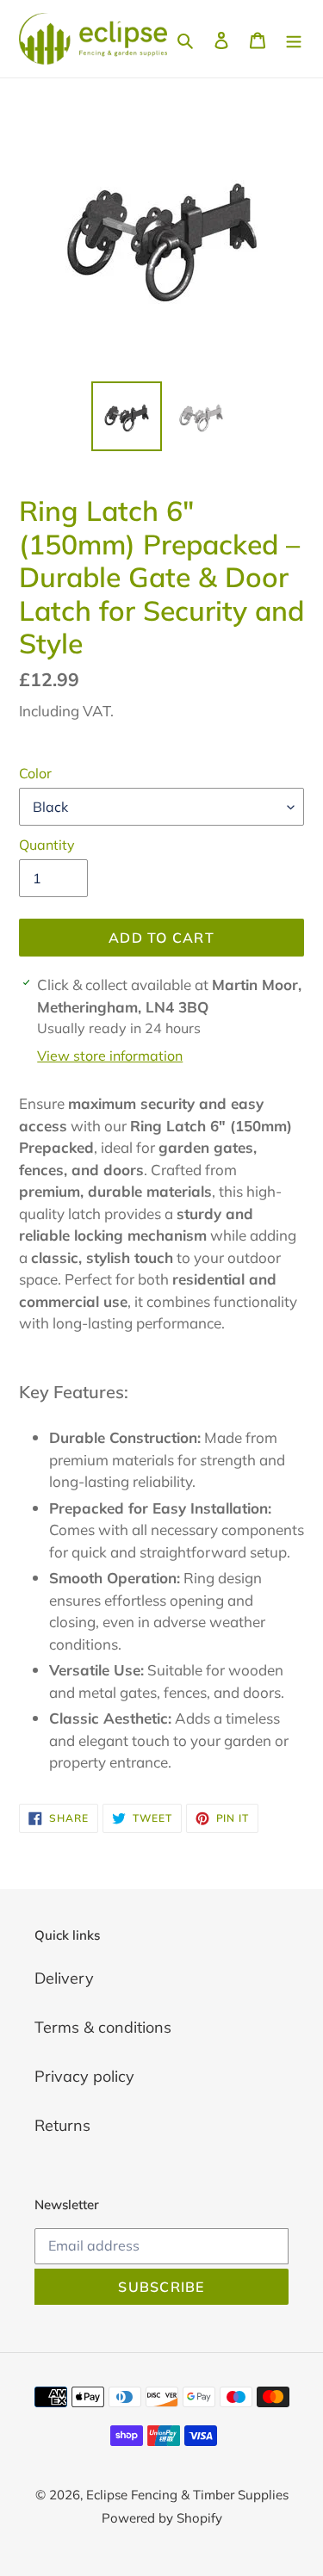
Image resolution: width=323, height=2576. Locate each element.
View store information (110, 1056)
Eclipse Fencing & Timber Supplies (187, 2495)
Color (35, 773)
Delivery (64, 1978)
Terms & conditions (103, 2027)
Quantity (47, 845)
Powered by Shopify (162, 2518)
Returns (62, 2125)
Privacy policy (84, 2076)
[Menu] (294, 39)
